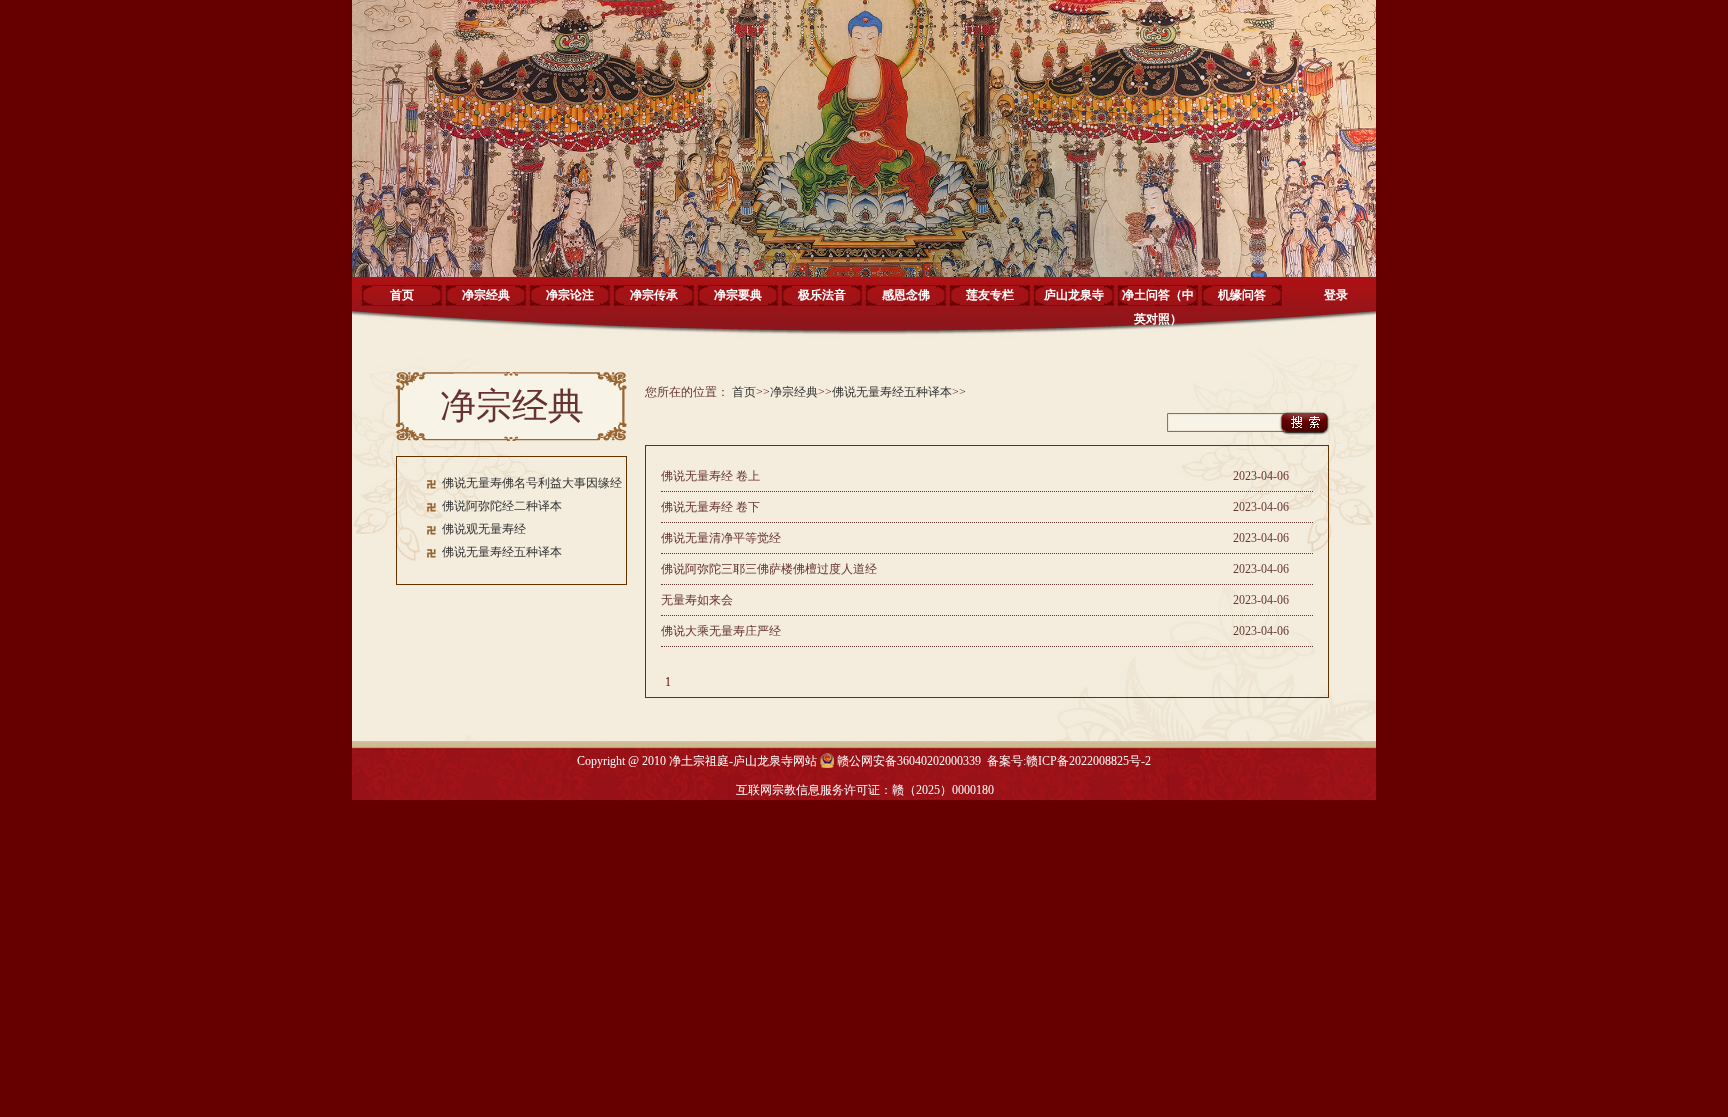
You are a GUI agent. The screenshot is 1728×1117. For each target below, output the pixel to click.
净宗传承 (654, 295)
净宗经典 (486, 295)
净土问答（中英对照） (1158, 302)
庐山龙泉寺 (1074, 295)
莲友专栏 (990, 295)
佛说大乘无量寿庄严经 (721, 631)
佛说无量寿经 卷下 (710, 507)
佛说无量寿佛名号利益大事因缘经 (532, 483)
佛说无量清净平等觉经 (721, 538)
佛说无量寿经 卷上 (710, 476)
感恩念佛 (906, 295)
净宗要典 (738, 295)
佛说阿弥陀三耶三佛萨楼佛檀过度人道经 (769, 569)
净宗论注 (570, 295)
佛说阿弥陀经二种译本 (502, 506)
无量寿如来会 (697, 600)
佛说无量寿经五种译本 (502, 552)
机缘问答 (1242, 295)
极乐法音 (822, 295)
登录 (1336, 295)
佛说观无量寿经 (484, 529)
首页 (402, 295)
